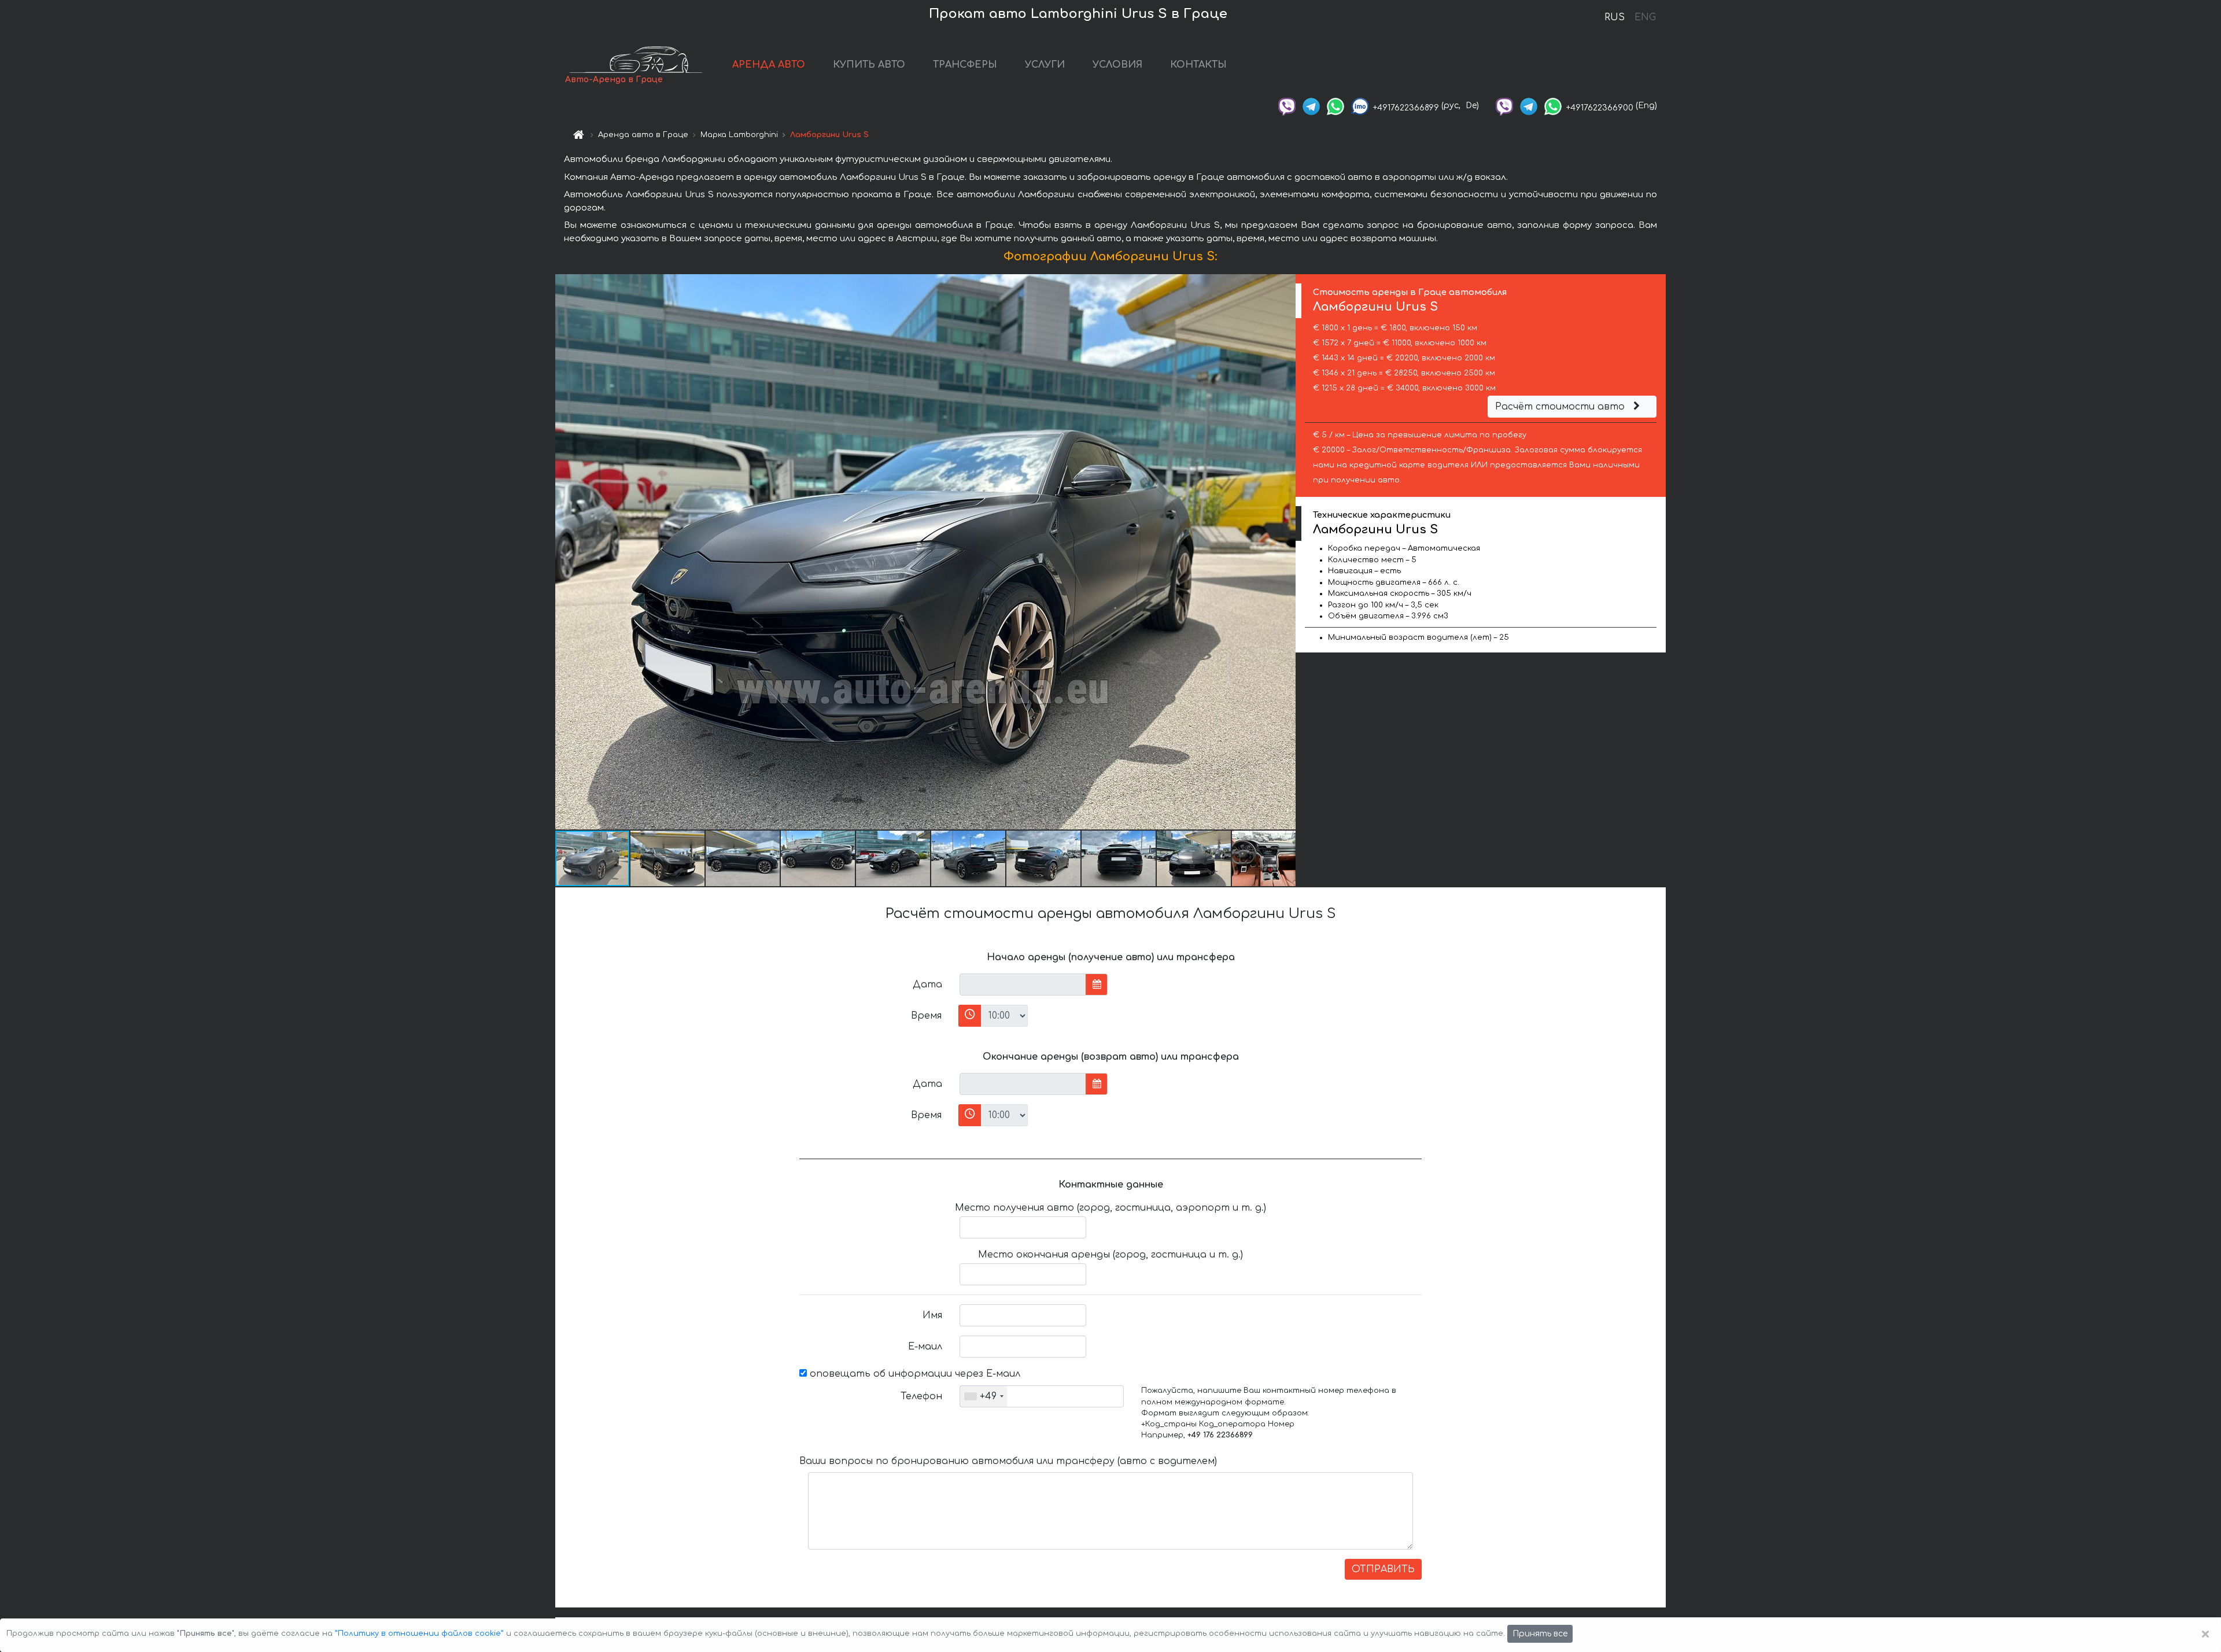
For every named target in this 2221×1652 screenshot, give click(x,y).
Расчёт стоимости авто (1561, 407)
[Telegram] (1311, 106)
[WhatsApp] (1335, 106)
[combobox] (984, 1396)
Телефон (921, 1396)
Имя (932, 1315)
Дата (927, 984)
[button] (1285, 552)
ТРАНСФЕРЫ (965, 65)
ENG (1645, 17)
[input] (1023, 984)
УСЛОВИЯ (1117, 65)
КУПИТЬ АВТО (869, 65)
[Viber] (1287, 106)
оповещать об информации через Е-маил (914, 1374)
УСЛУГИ (1045, 65)
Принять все (1540, 1634)
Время (926, 1016)
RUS (1615, 17)
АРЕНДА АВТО (769, 65)
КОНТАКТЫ (1198, 65)
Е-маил (925, 1347)
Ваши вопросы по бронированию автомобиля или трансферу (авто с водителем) (1008, 1461)
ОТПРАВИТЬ (1383, 1569)
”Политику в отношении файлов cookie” (419, 1633)
